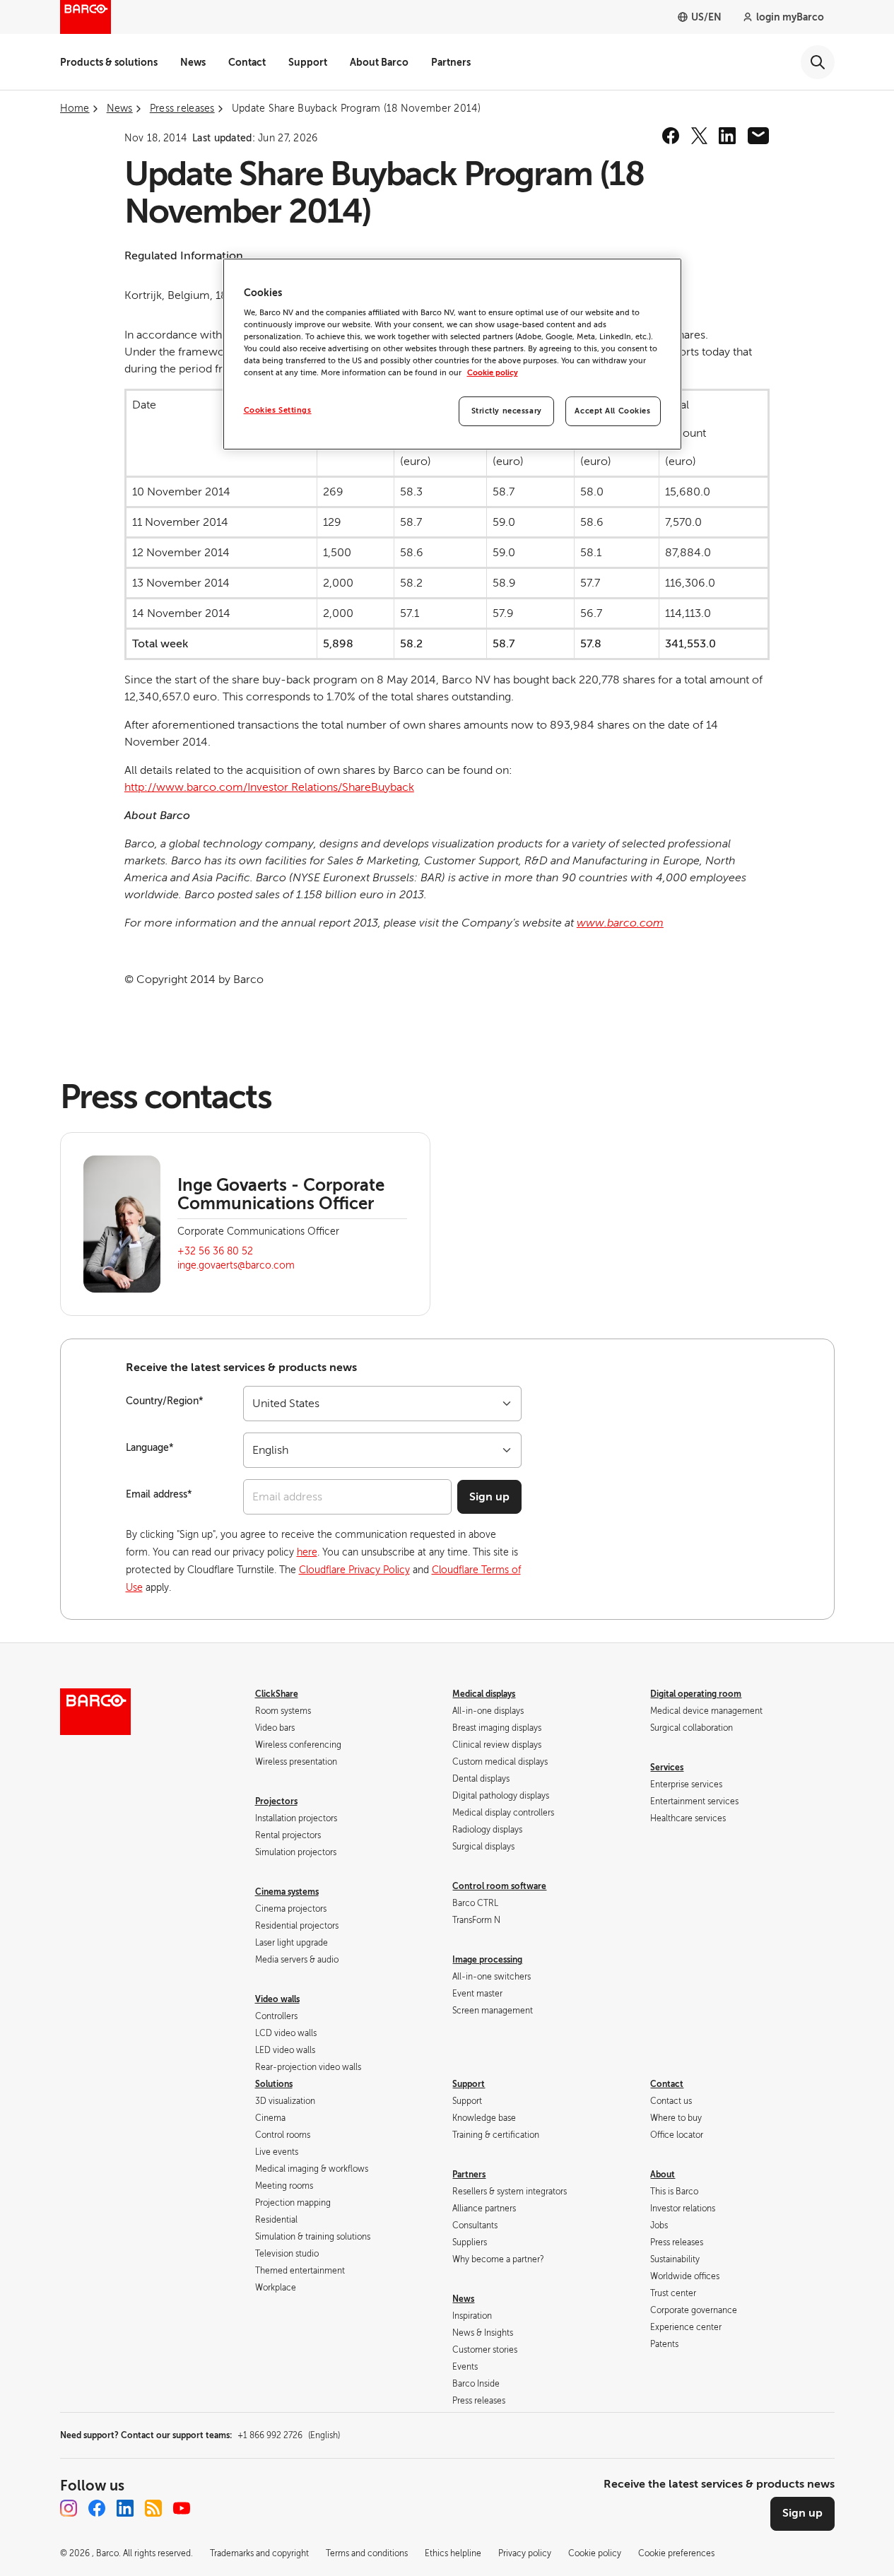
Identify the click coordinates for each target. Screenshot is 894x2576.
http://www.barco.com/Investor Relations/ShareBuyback (269, 787)
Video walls (277, 1999)
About (663, 2175)
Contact (247, 62)
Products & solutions (109, 62)
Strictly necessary (507, 411)
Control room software (499, 1886)
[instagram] (69, 2508)
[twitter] (699, 136)
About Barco (379, 62)
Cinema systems (287, 1892)
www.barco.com (620, 923)
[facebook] (671, 136)
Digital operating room (696, 1694)
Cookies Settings (278, 410)
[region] (452, 354)
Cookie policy (493, 373)
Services (667, 1768)
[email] (758, 136)
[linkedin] (727, 136)
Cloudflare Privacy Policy (354, 1570)
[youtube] (182, 2508)
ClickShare (277, 1694)
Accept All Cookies (612, 411)
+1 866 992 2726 (289, 2435)
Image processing (487, 1960)
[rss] (153, 2508)
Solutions (274, 2084)
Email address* (159, 1494)
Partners (451, 62)
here (307, 1552)
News (193, 62)
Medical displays (484, 1694)
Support (308, 62)
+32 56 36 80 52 (215, 1251)
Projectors (276, 1801)
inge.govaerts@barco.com (236, 1265)
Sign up (489, 1497)
